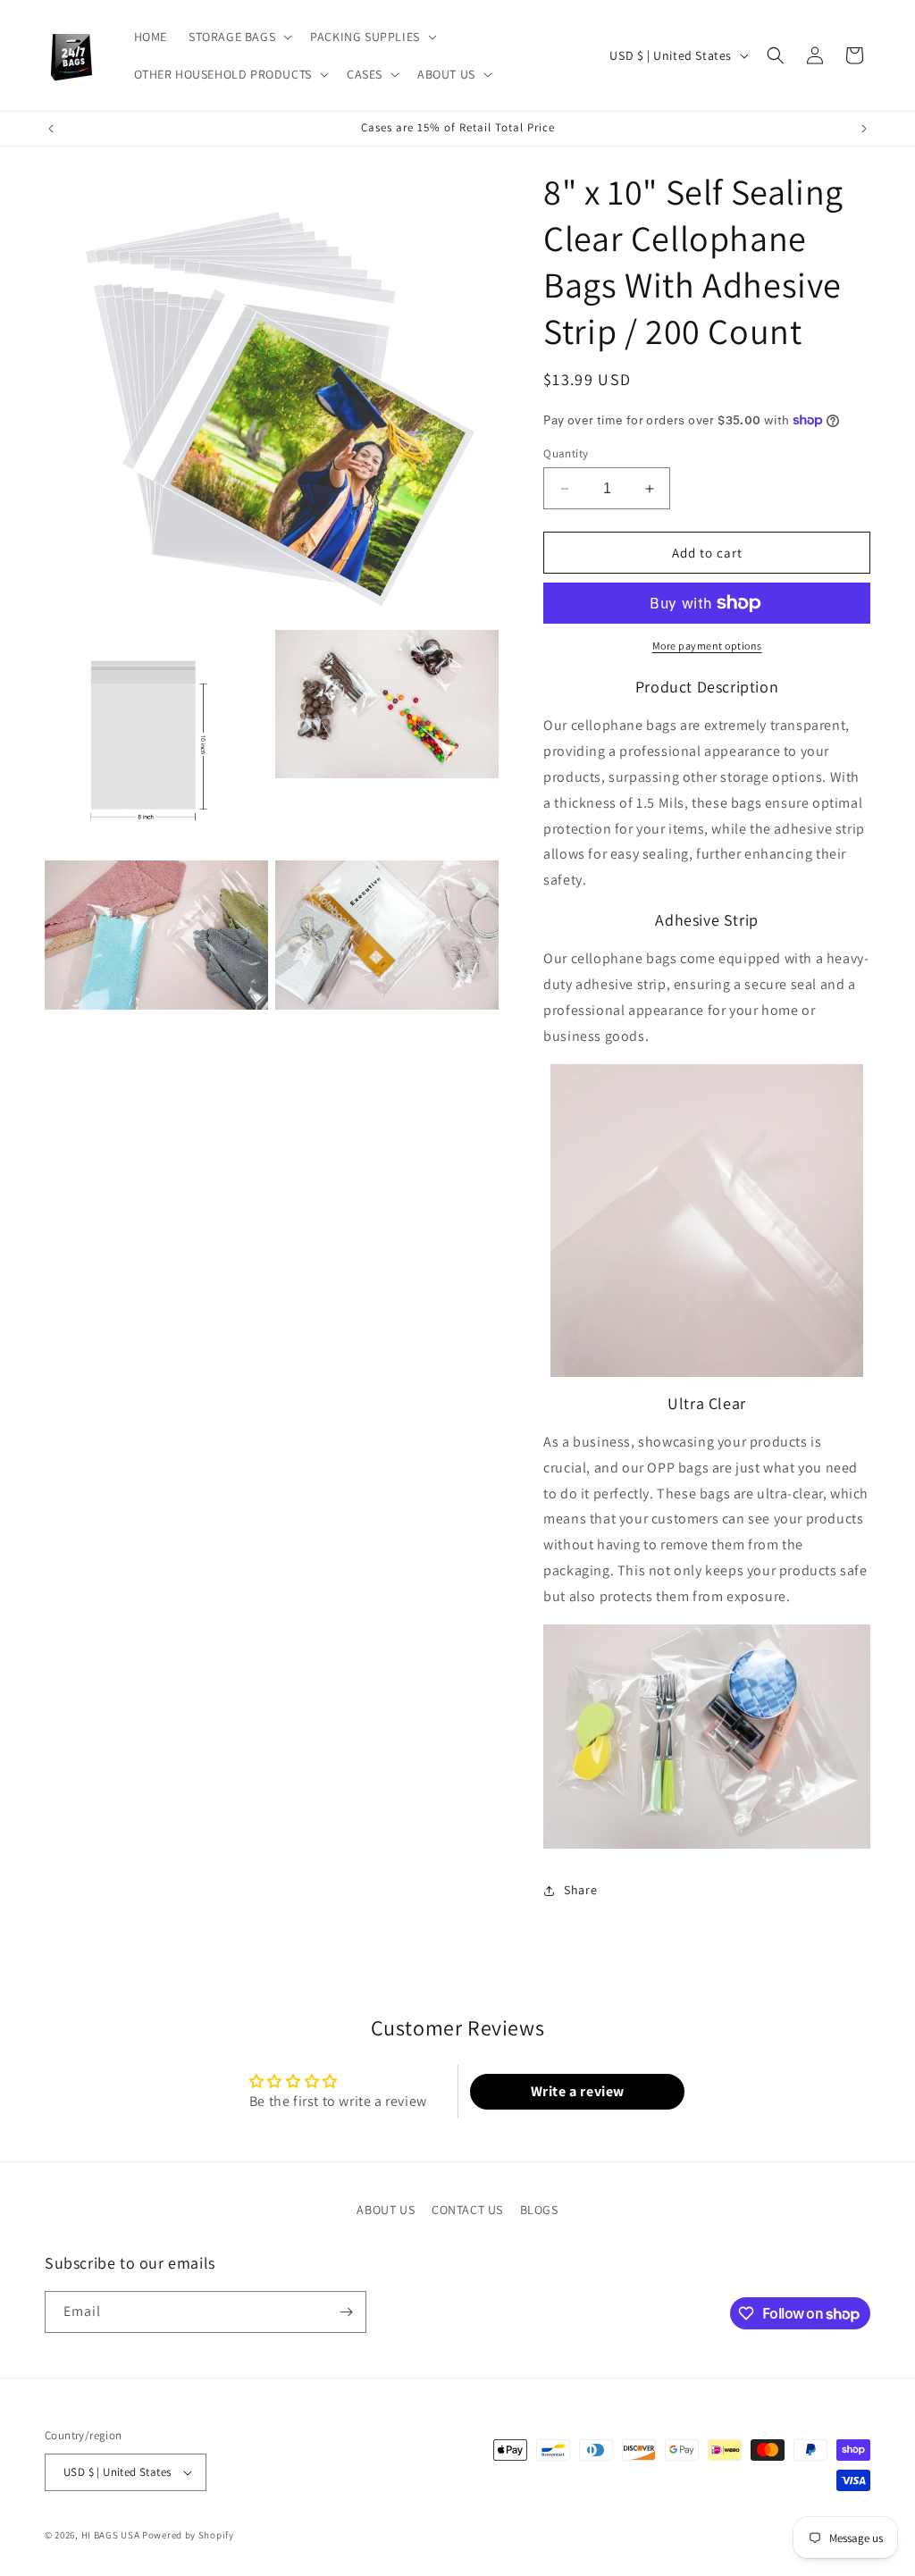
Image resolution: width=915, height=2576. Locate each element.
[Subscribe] (346, 2312)
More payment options (707, 646)
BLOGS (539, 2210)
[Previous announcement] (51, 129)
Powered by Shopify (188, 2535)
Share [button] (580, 1890)
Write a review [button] (578, 2091)
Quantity (566, 453)
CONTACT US (467, 2210)
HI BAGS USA (111, 2535)
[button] (239, 37)
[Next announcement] (864, 129)
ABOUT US (386, 2210)
